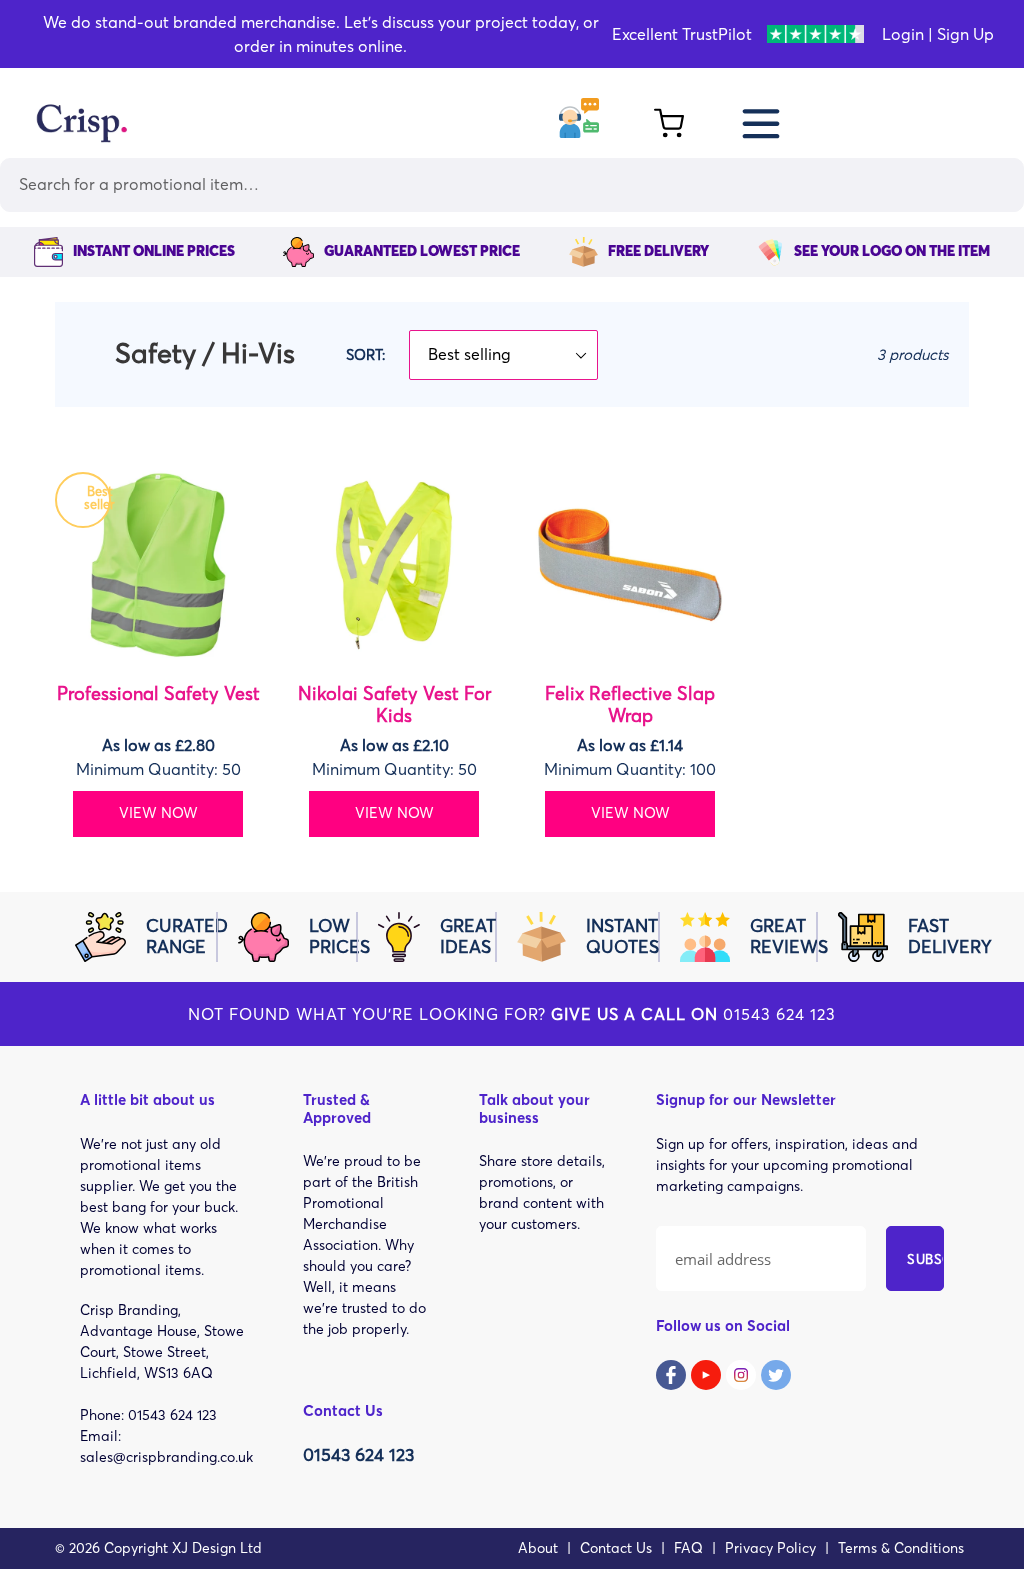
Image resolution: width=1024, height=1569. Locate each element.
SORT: (365, 355)
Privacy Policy (770, 1548)
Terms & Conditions (901, 1548)
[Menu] (762, 120)
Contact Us (616, 1548)
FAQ (688, 1548)
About (538, 1548)
